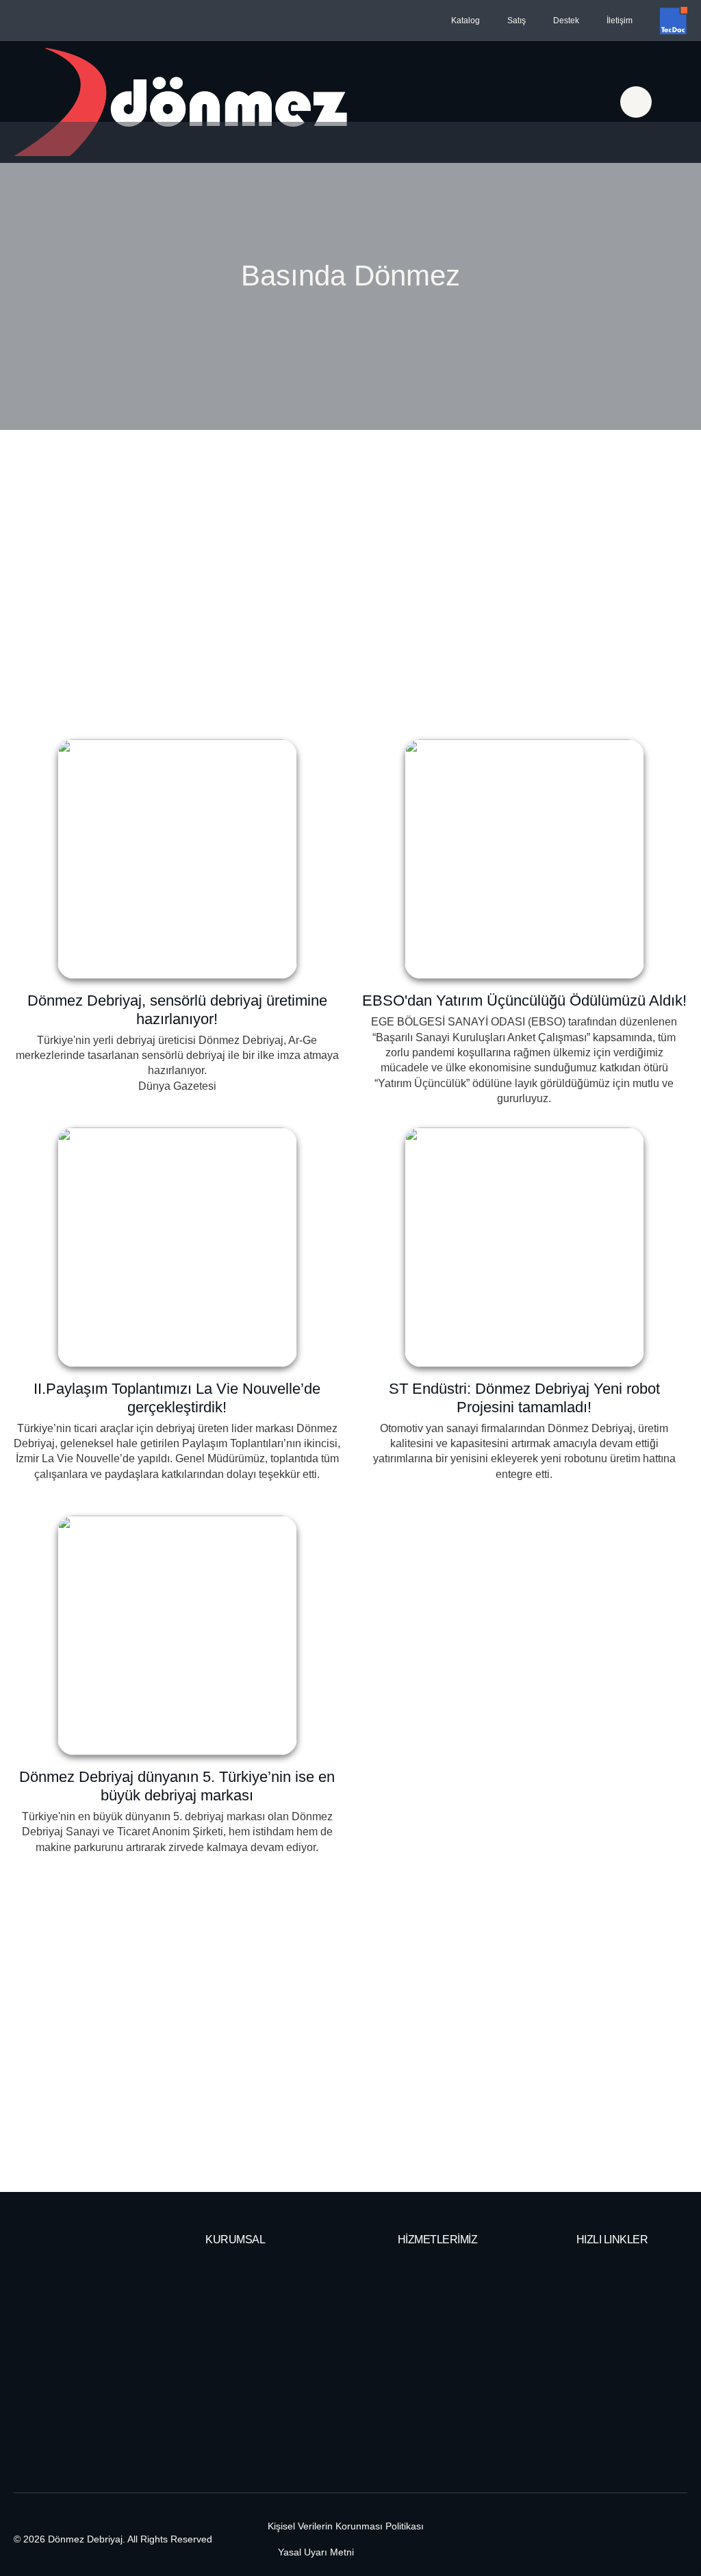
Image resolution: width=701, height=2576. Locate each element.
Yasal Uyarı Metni (316, 2552)
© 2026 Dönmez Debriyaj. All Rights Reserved (113, 2539)
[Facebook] (561, 2540)
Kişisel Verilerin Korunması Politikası (346, 2526)
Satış (517, 21)
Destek (566, 21)
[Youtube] (598, 2540)
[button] (673, 102)
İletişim (620, 21)
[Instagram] (672, 2540)
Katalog (466, 21)
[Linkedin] (635, 2540)
